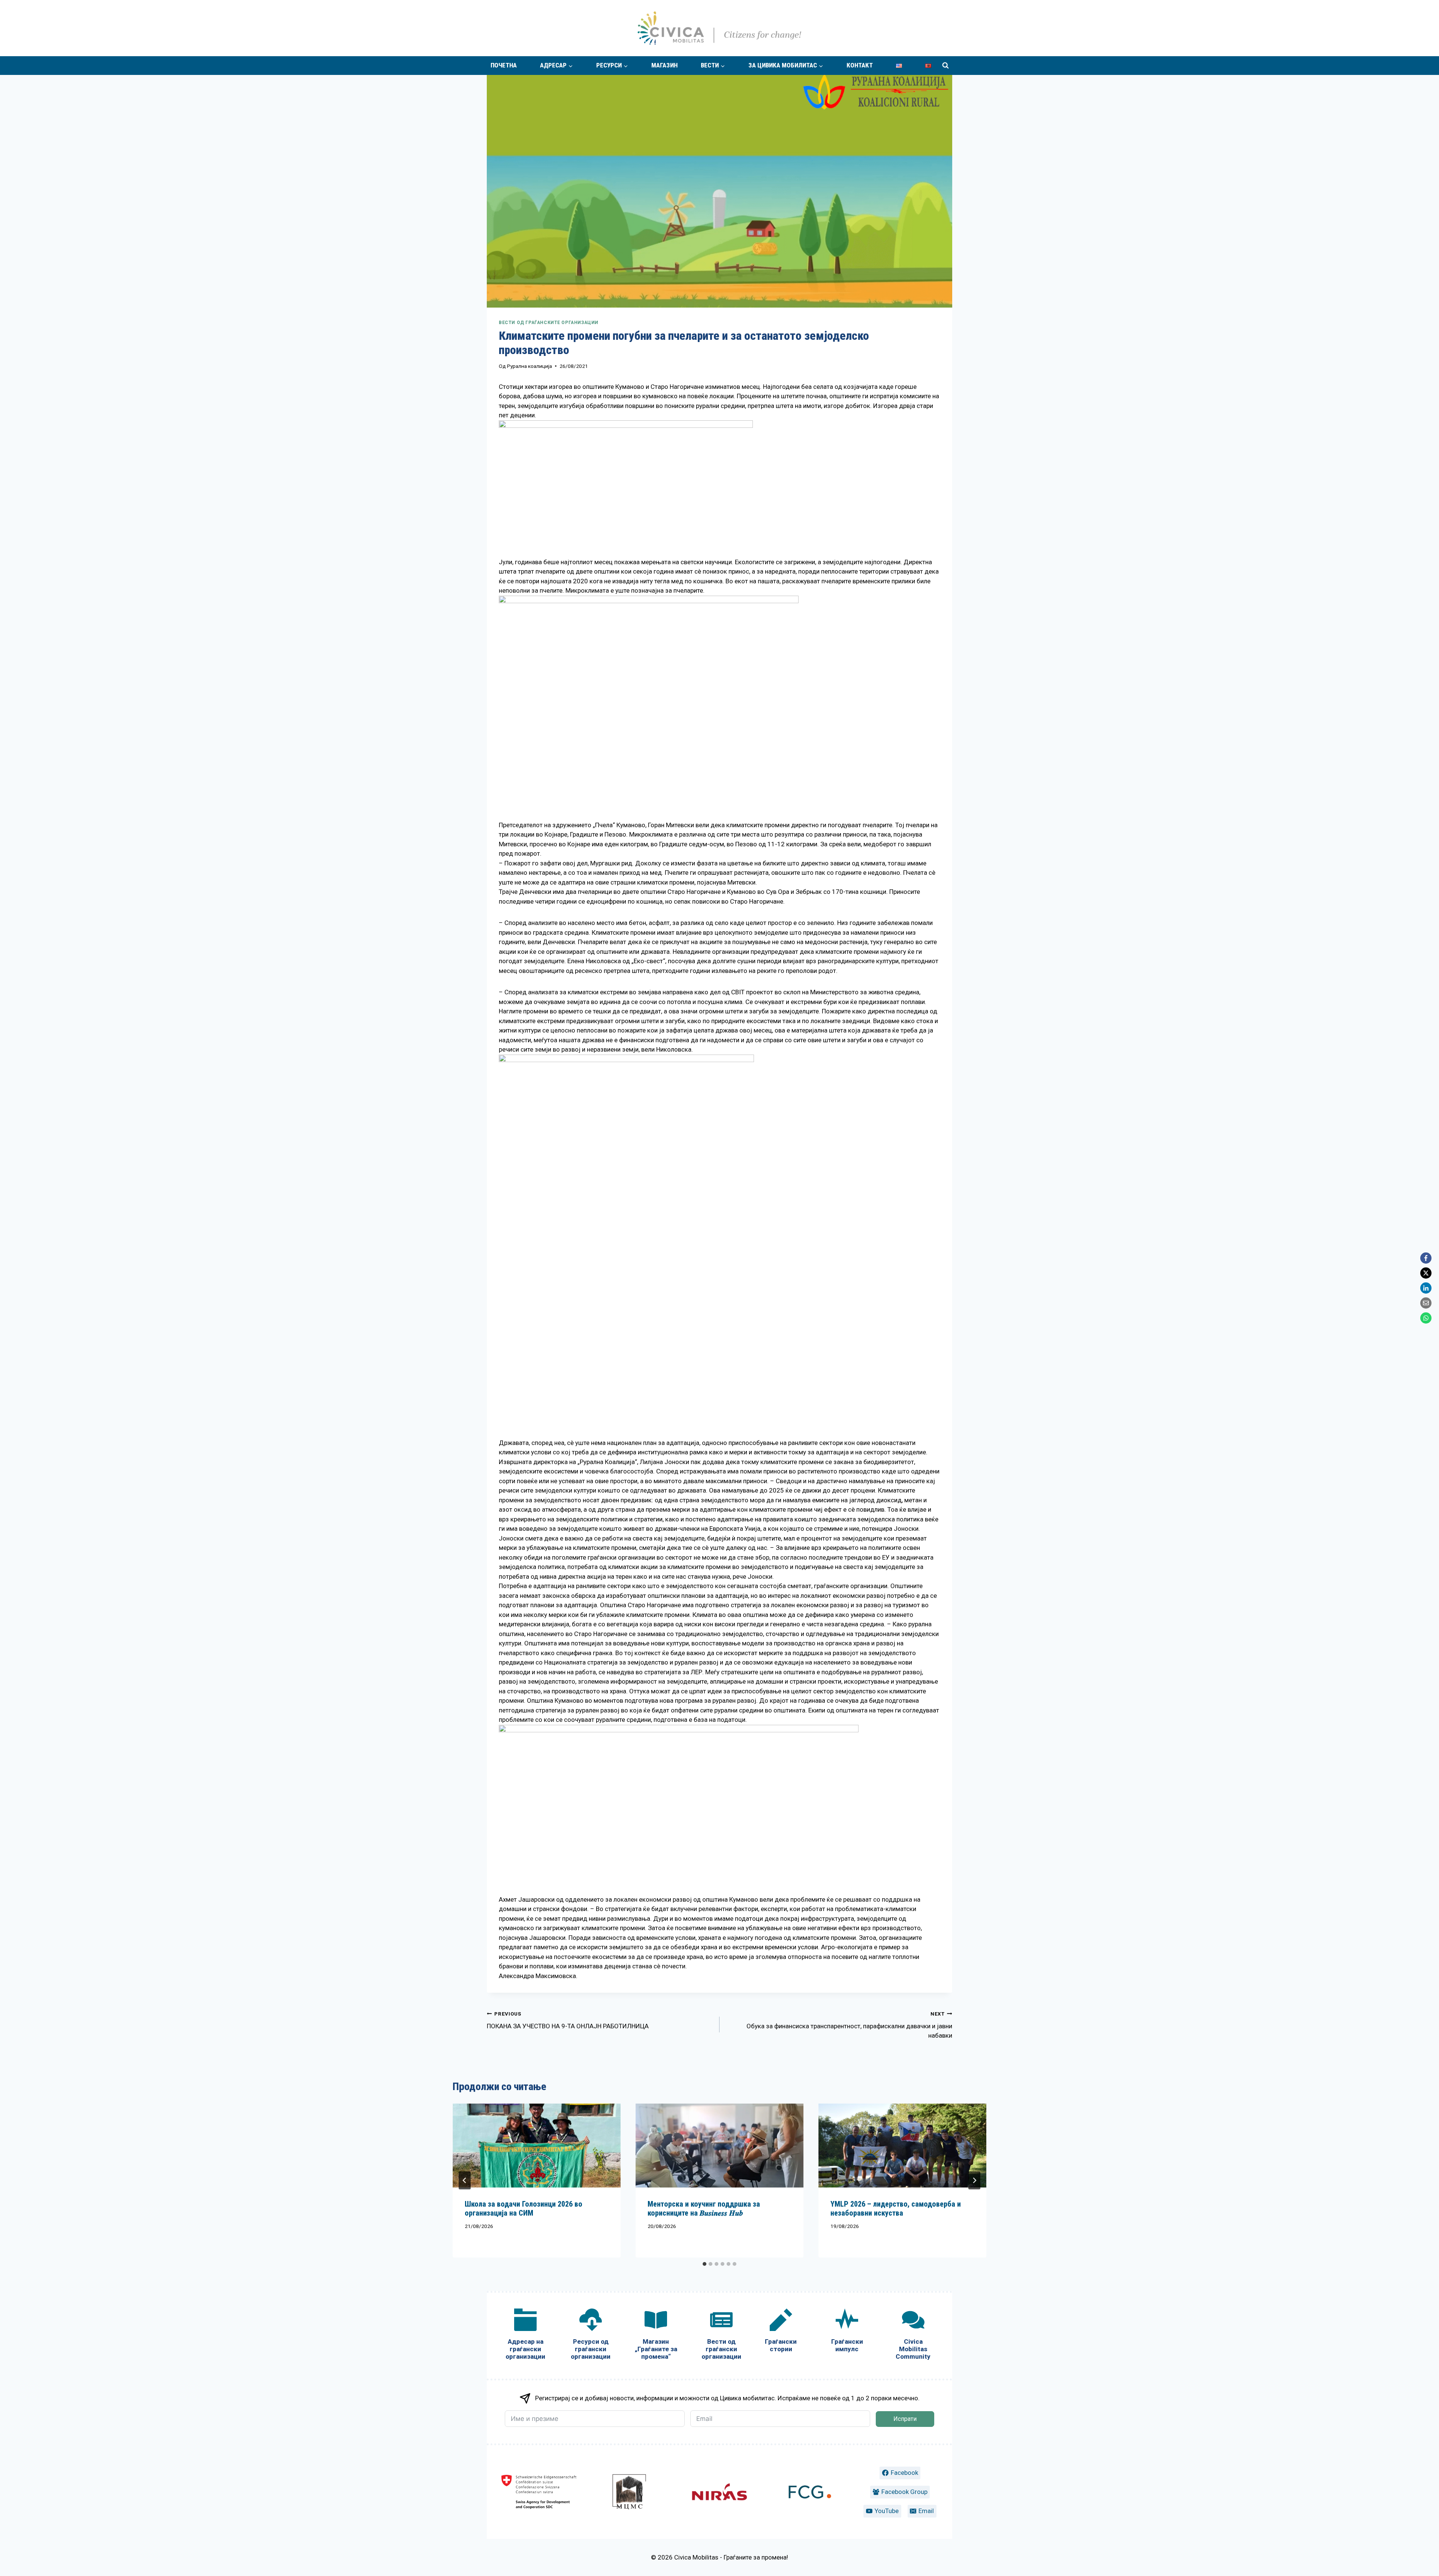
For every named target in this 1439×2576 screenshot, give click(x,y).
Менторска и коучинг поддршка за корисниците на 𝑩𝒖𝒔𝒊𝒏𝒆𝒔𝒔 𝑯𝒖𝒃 (704, 2208)
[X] (1426, 1273)
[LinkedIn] (1426, 1288)
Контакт (860, 65)
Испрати (905, 2419)
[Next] (974, 2180)
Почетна (504, 65)
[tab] (705, 2264)
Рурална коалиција (530, 366)
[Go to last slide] (465, 2180)
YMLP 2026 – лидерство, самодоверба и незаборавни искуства (896, 2208)
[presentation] (537, 2146)
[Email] (1426, 1303)
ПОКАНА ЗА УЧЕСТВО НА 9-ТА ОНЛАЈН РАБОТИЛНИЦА (568, 2020)
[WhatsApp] (1426, 1318)
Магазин (664, 65)
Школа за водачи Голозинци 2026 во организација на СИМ (524, 2208)
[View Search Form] (945, 66)
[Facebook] (1426, 1258)
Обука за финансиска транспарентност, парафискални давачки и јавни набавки (849, 2025)
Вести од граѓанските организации (549, 323)
